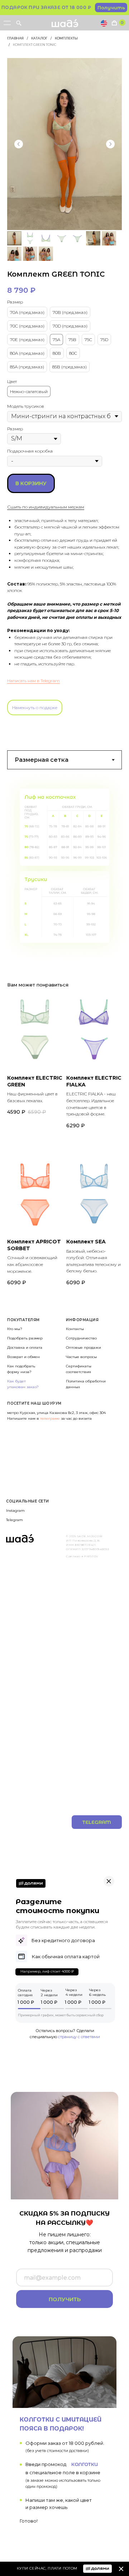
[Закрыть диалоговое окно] (118, 11)
